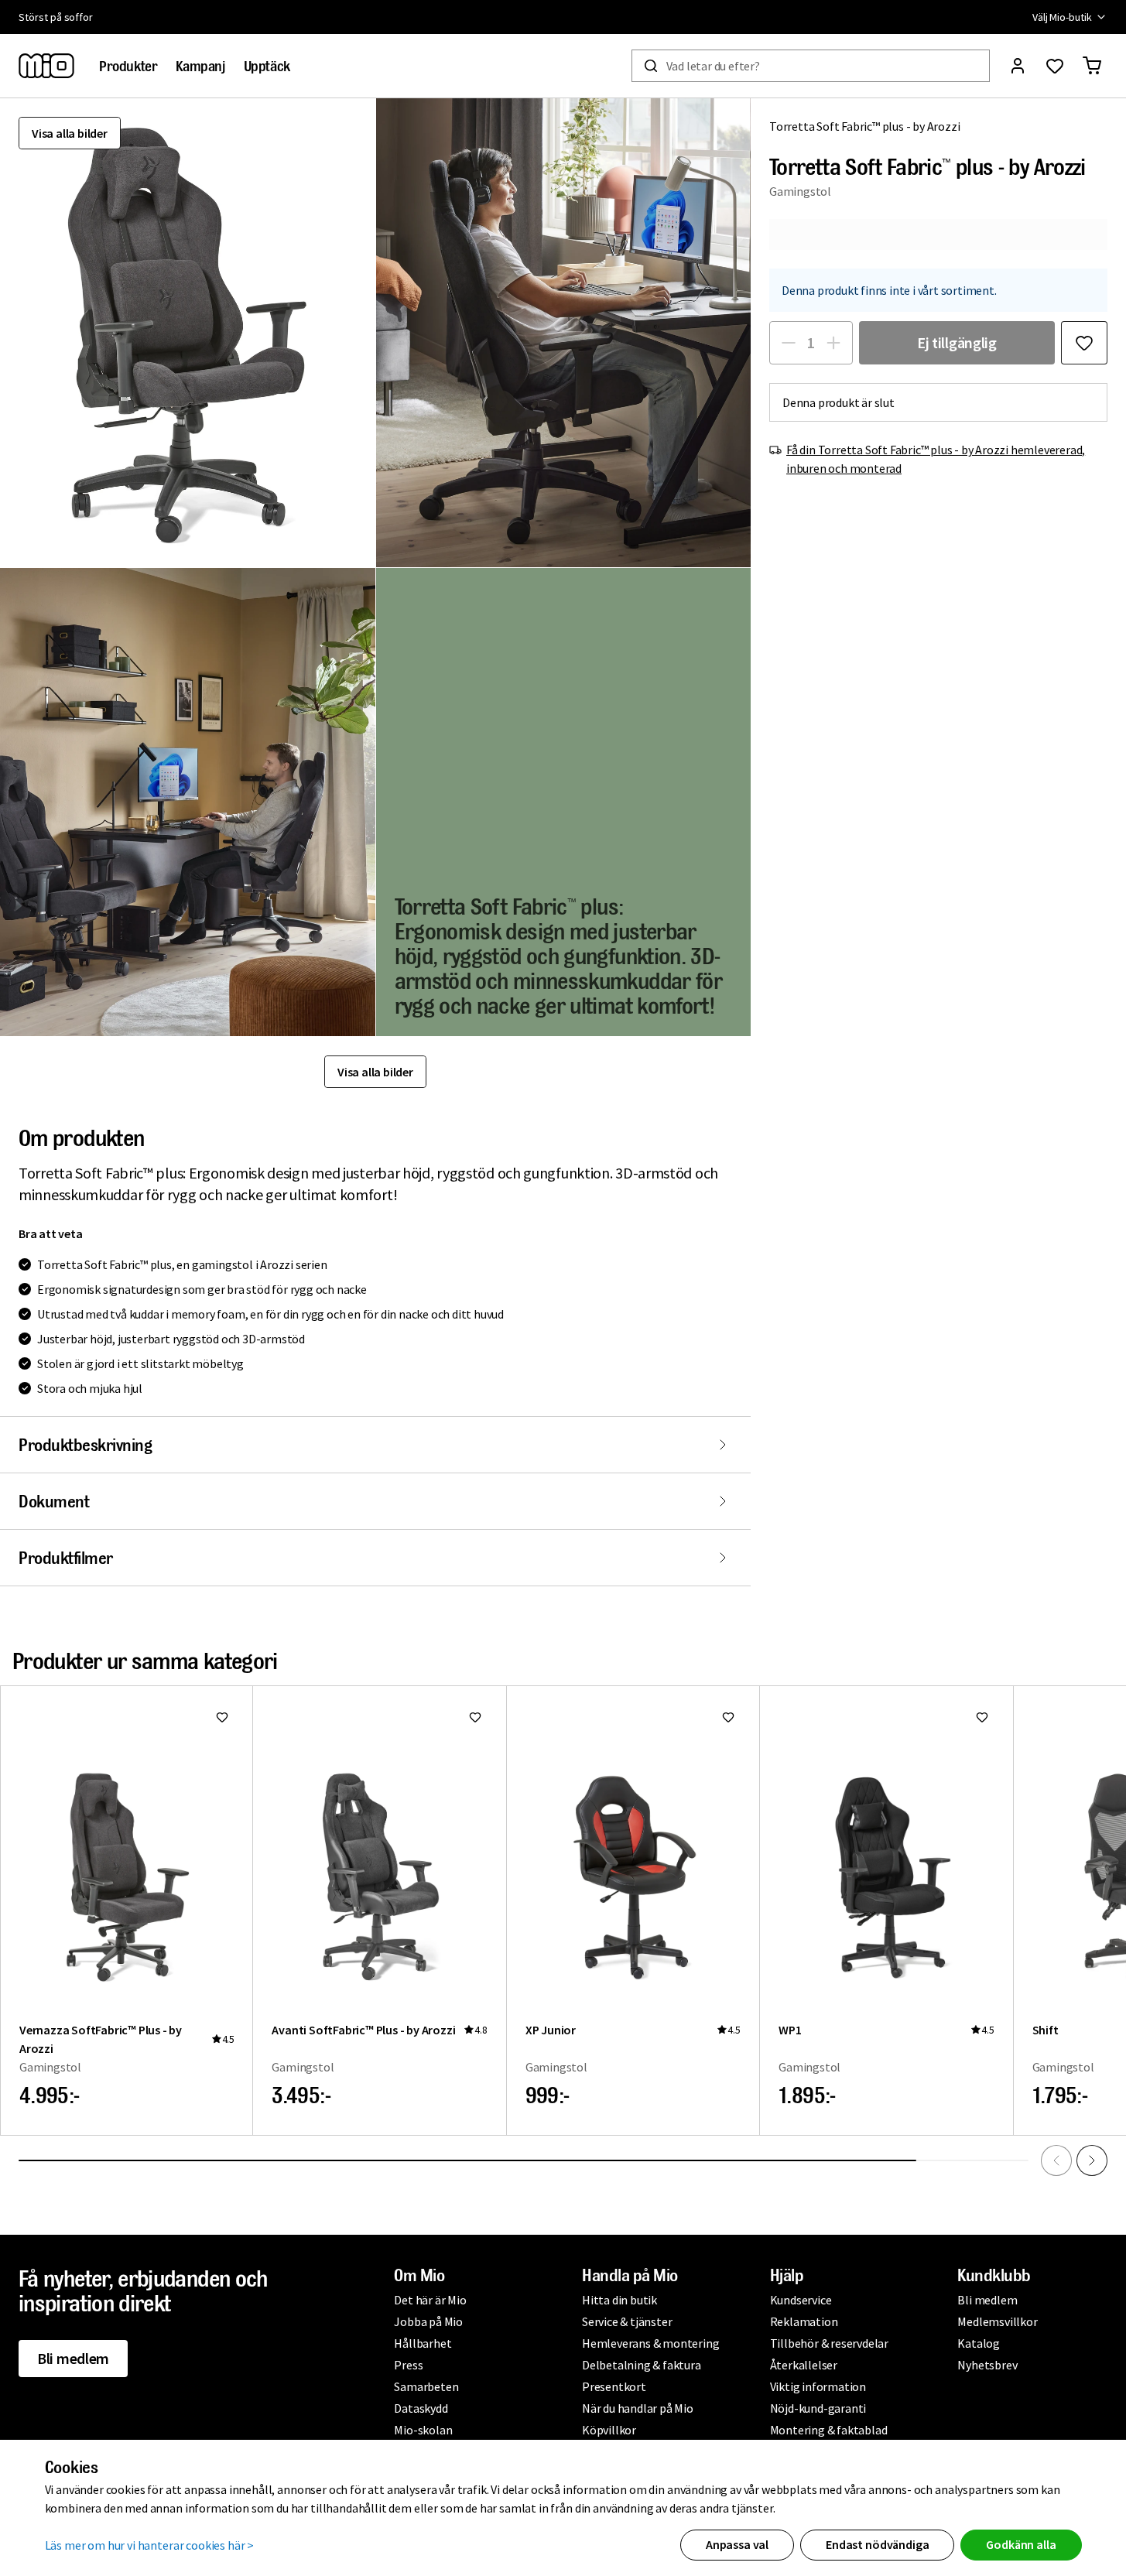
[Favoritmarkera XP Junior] (728, 1717)
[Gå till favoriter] (1055, 66)
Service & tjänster (627, 2321)
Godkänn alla (1021, 2544)
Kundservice (801, 2300)
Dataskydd (421, 2408)
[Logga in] (1018, 66)
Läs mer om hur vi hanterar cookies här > (150, 2545)
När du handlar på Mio (638, 2408)
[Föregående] (1056, 2160)
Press (408, 2365)
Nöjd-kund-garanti (818, 2408)
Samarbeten (426, 2386)
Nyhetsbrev (987, 2365)
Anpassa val (737, 2544)
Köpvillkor (609, 2430)
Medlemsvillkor (997, 2321)
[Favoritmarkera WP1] (982, 1717)
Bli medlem (73, 2358)
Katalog (979, 2343)
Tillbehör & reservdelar (829, 2343)
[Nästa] (1092, 2160)
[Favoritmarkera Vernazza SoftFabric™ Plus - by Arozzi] (222, 1717)
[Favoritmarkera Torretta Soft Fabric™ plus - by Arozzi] (1084, 343)
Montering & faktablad (829, 2430)
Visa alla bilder (70, 133)
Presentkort (614, 2386)
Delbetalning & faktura (642, 2365)
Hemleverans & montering (650, 2343)
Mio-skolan (423, 2430)
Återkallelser (804, 2365)
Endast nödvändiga (877, 2544)
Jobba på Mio (428, 2321)
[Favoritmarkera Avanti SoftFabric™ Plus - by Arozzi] (475, 1717)
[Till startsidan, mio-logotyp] (46, 66)
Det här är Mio (430, 2300)
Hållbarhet (423, 2343)
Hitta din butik (619, 2300)
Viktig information (818, 2386)
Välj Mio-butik (1062, 17)
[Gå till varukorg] (1092, 66)
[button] (564, 333)
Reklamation (804, 2321)
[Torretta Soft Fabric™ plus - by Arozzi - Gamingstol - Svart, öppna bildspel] (188, 333)
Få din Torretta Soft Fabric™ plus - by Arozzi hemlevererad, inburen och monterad (936, 459)
